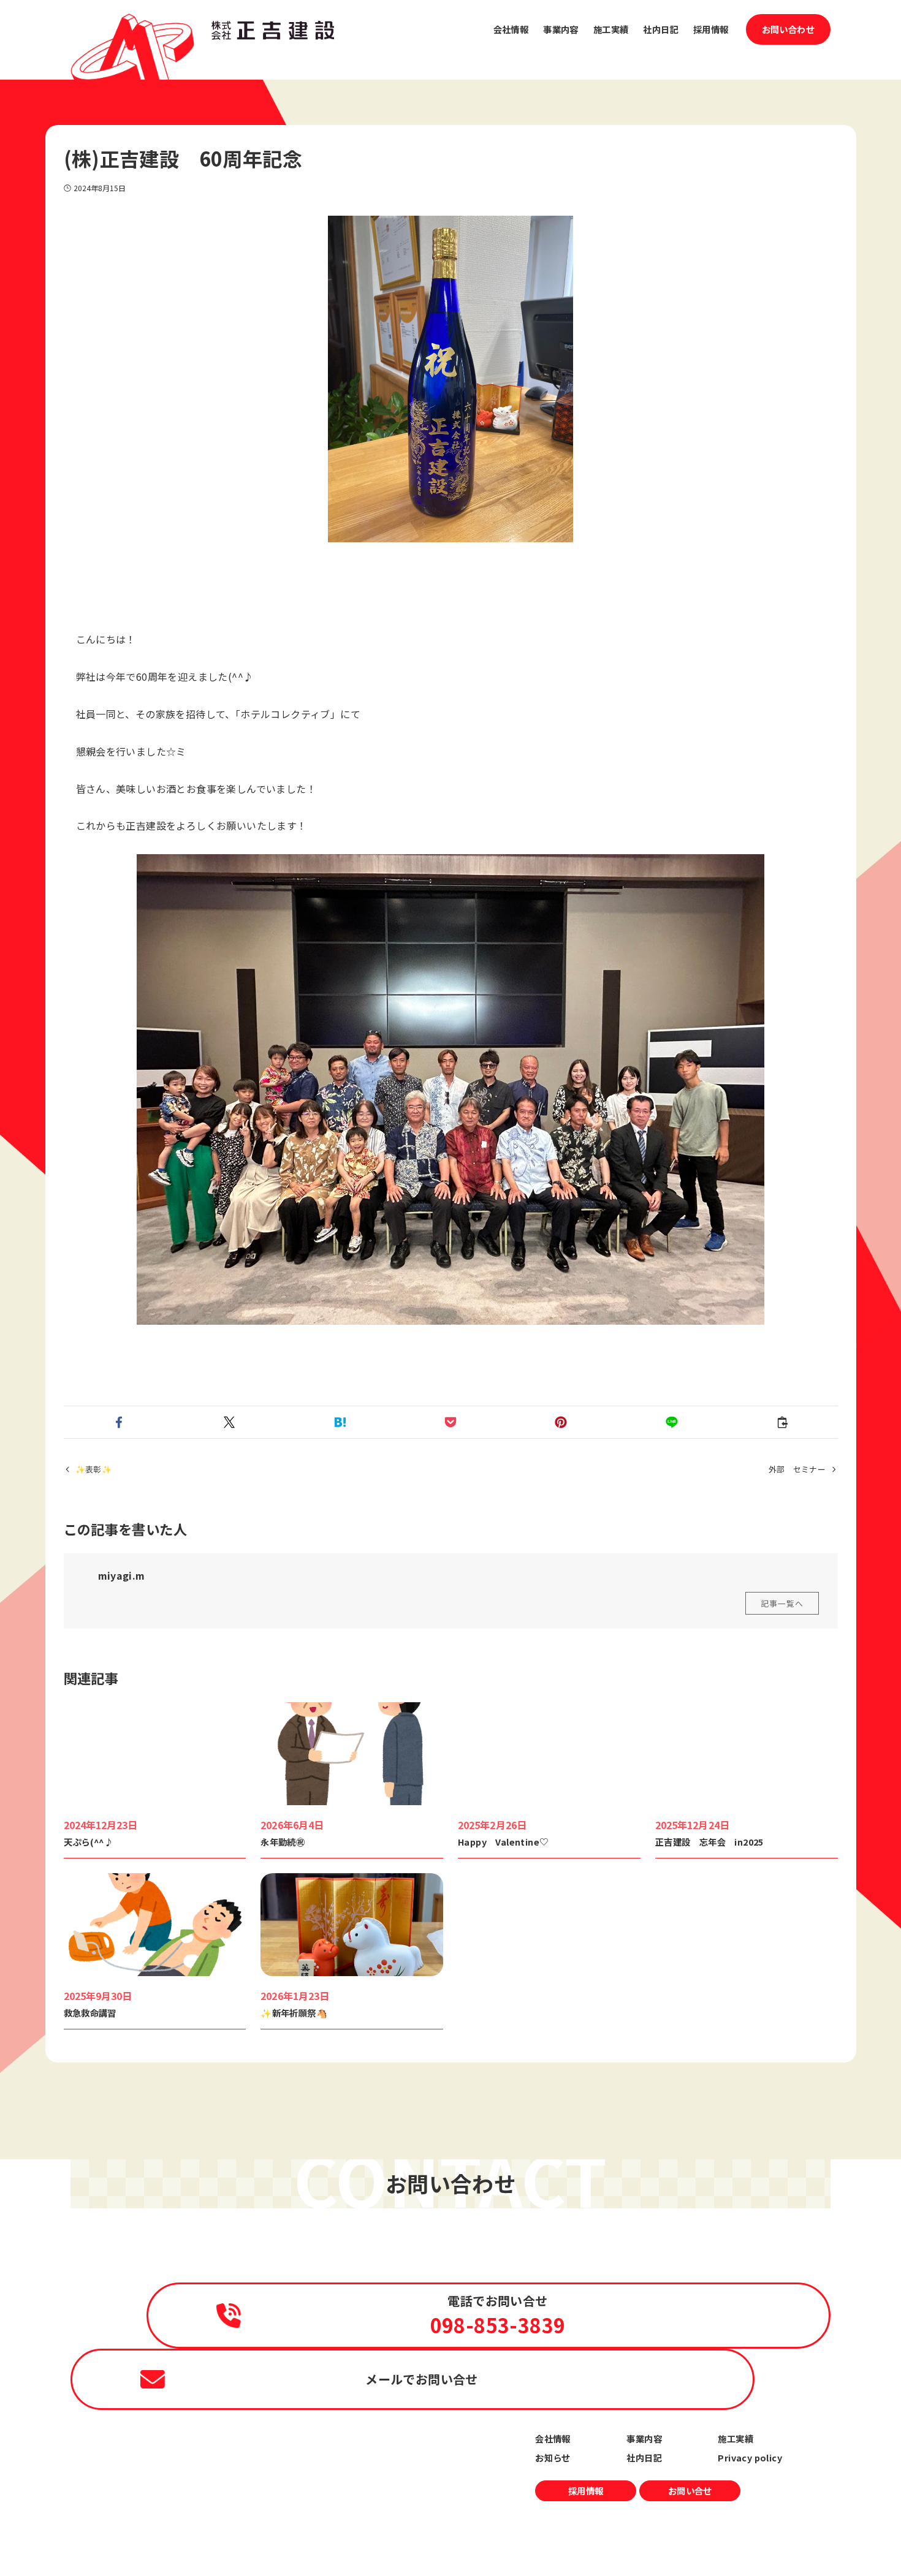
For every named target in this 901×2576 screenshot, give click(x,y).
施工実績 (736, 2438)
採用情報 (586, 2491)
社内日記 (644, 2457)
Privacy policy (750, 2457)
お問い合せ (690, 2491)
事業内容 (644, 2438)
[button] (119, 1422)
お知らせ (553, 2457)
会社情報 (553, 2438)
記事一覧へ (782, 1603)
